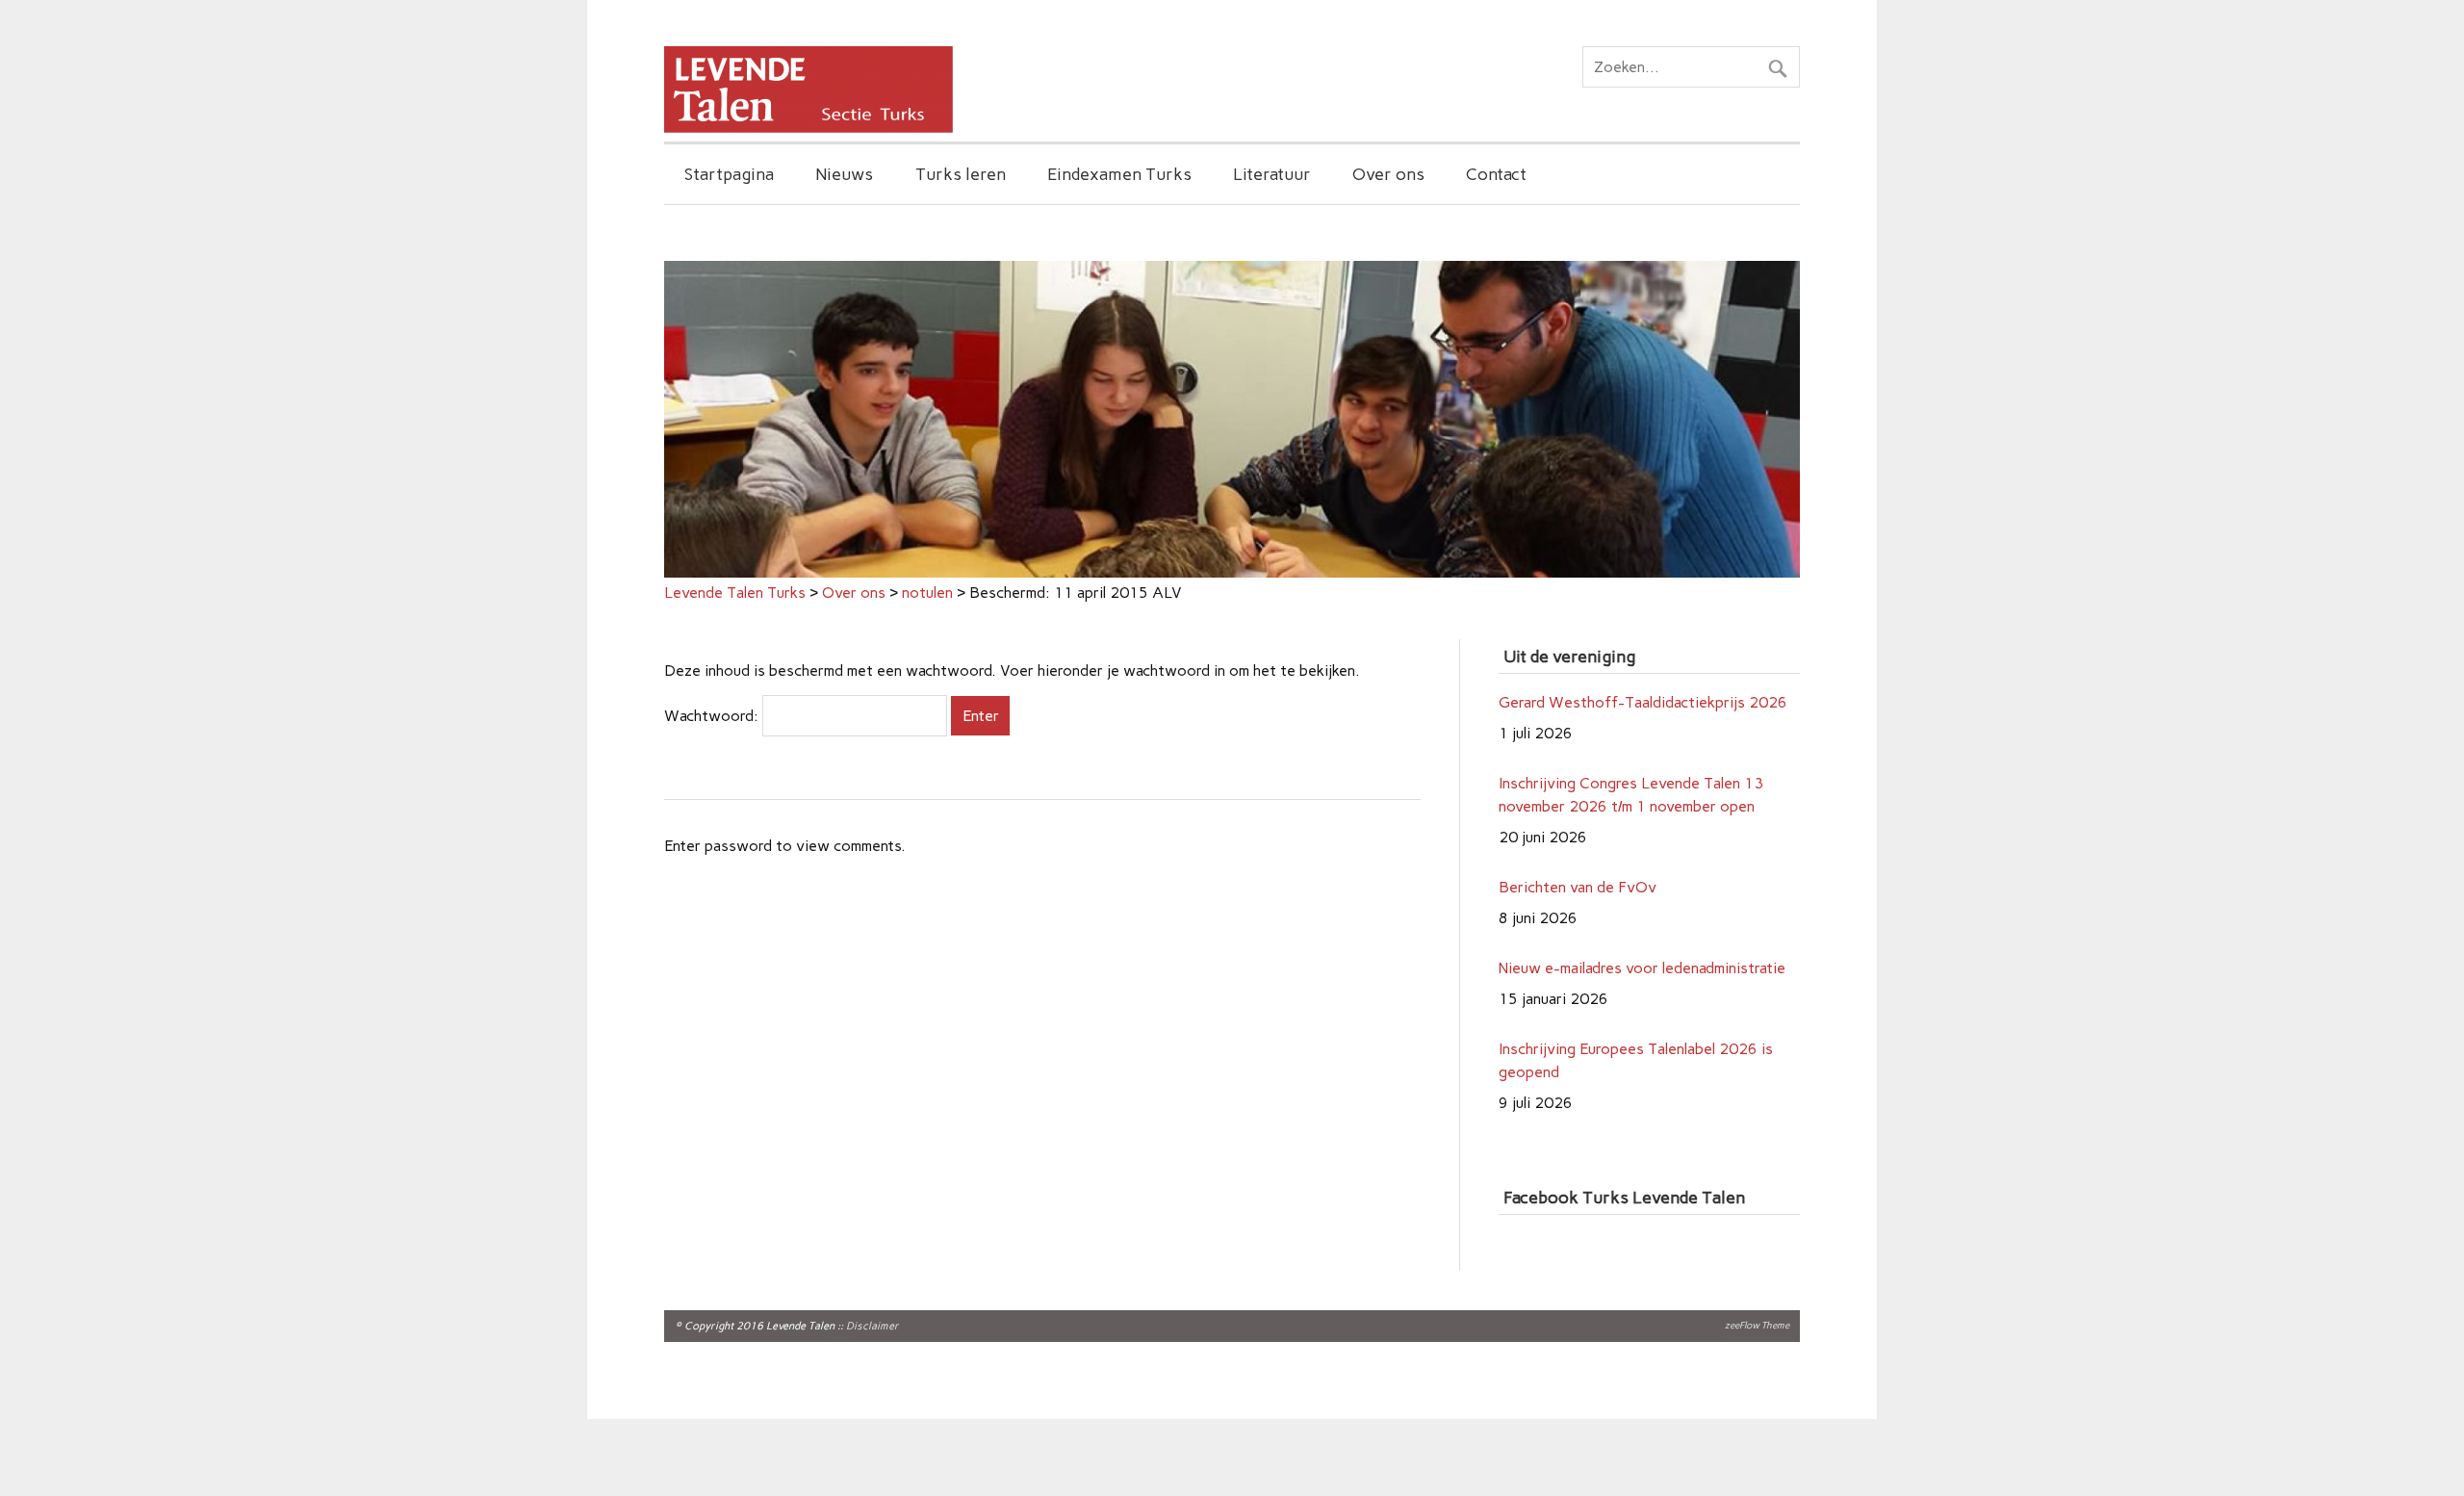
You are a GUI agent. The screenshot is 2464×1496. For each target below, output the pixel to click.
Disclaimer (873, 1326)
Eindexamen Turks (1119, 174)
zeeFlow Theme (1757, 1325)
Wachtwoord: (713, 716)
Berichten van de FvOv (1578, 824)
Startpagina (729, 174)
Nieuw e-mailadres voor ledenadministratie (1642, 904)
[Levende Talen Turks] (808, 128)
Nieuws (844, 174)
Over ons (1388, 174)
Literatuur (1272, 174)
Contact (1496, 174)
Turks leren (961, 174)
